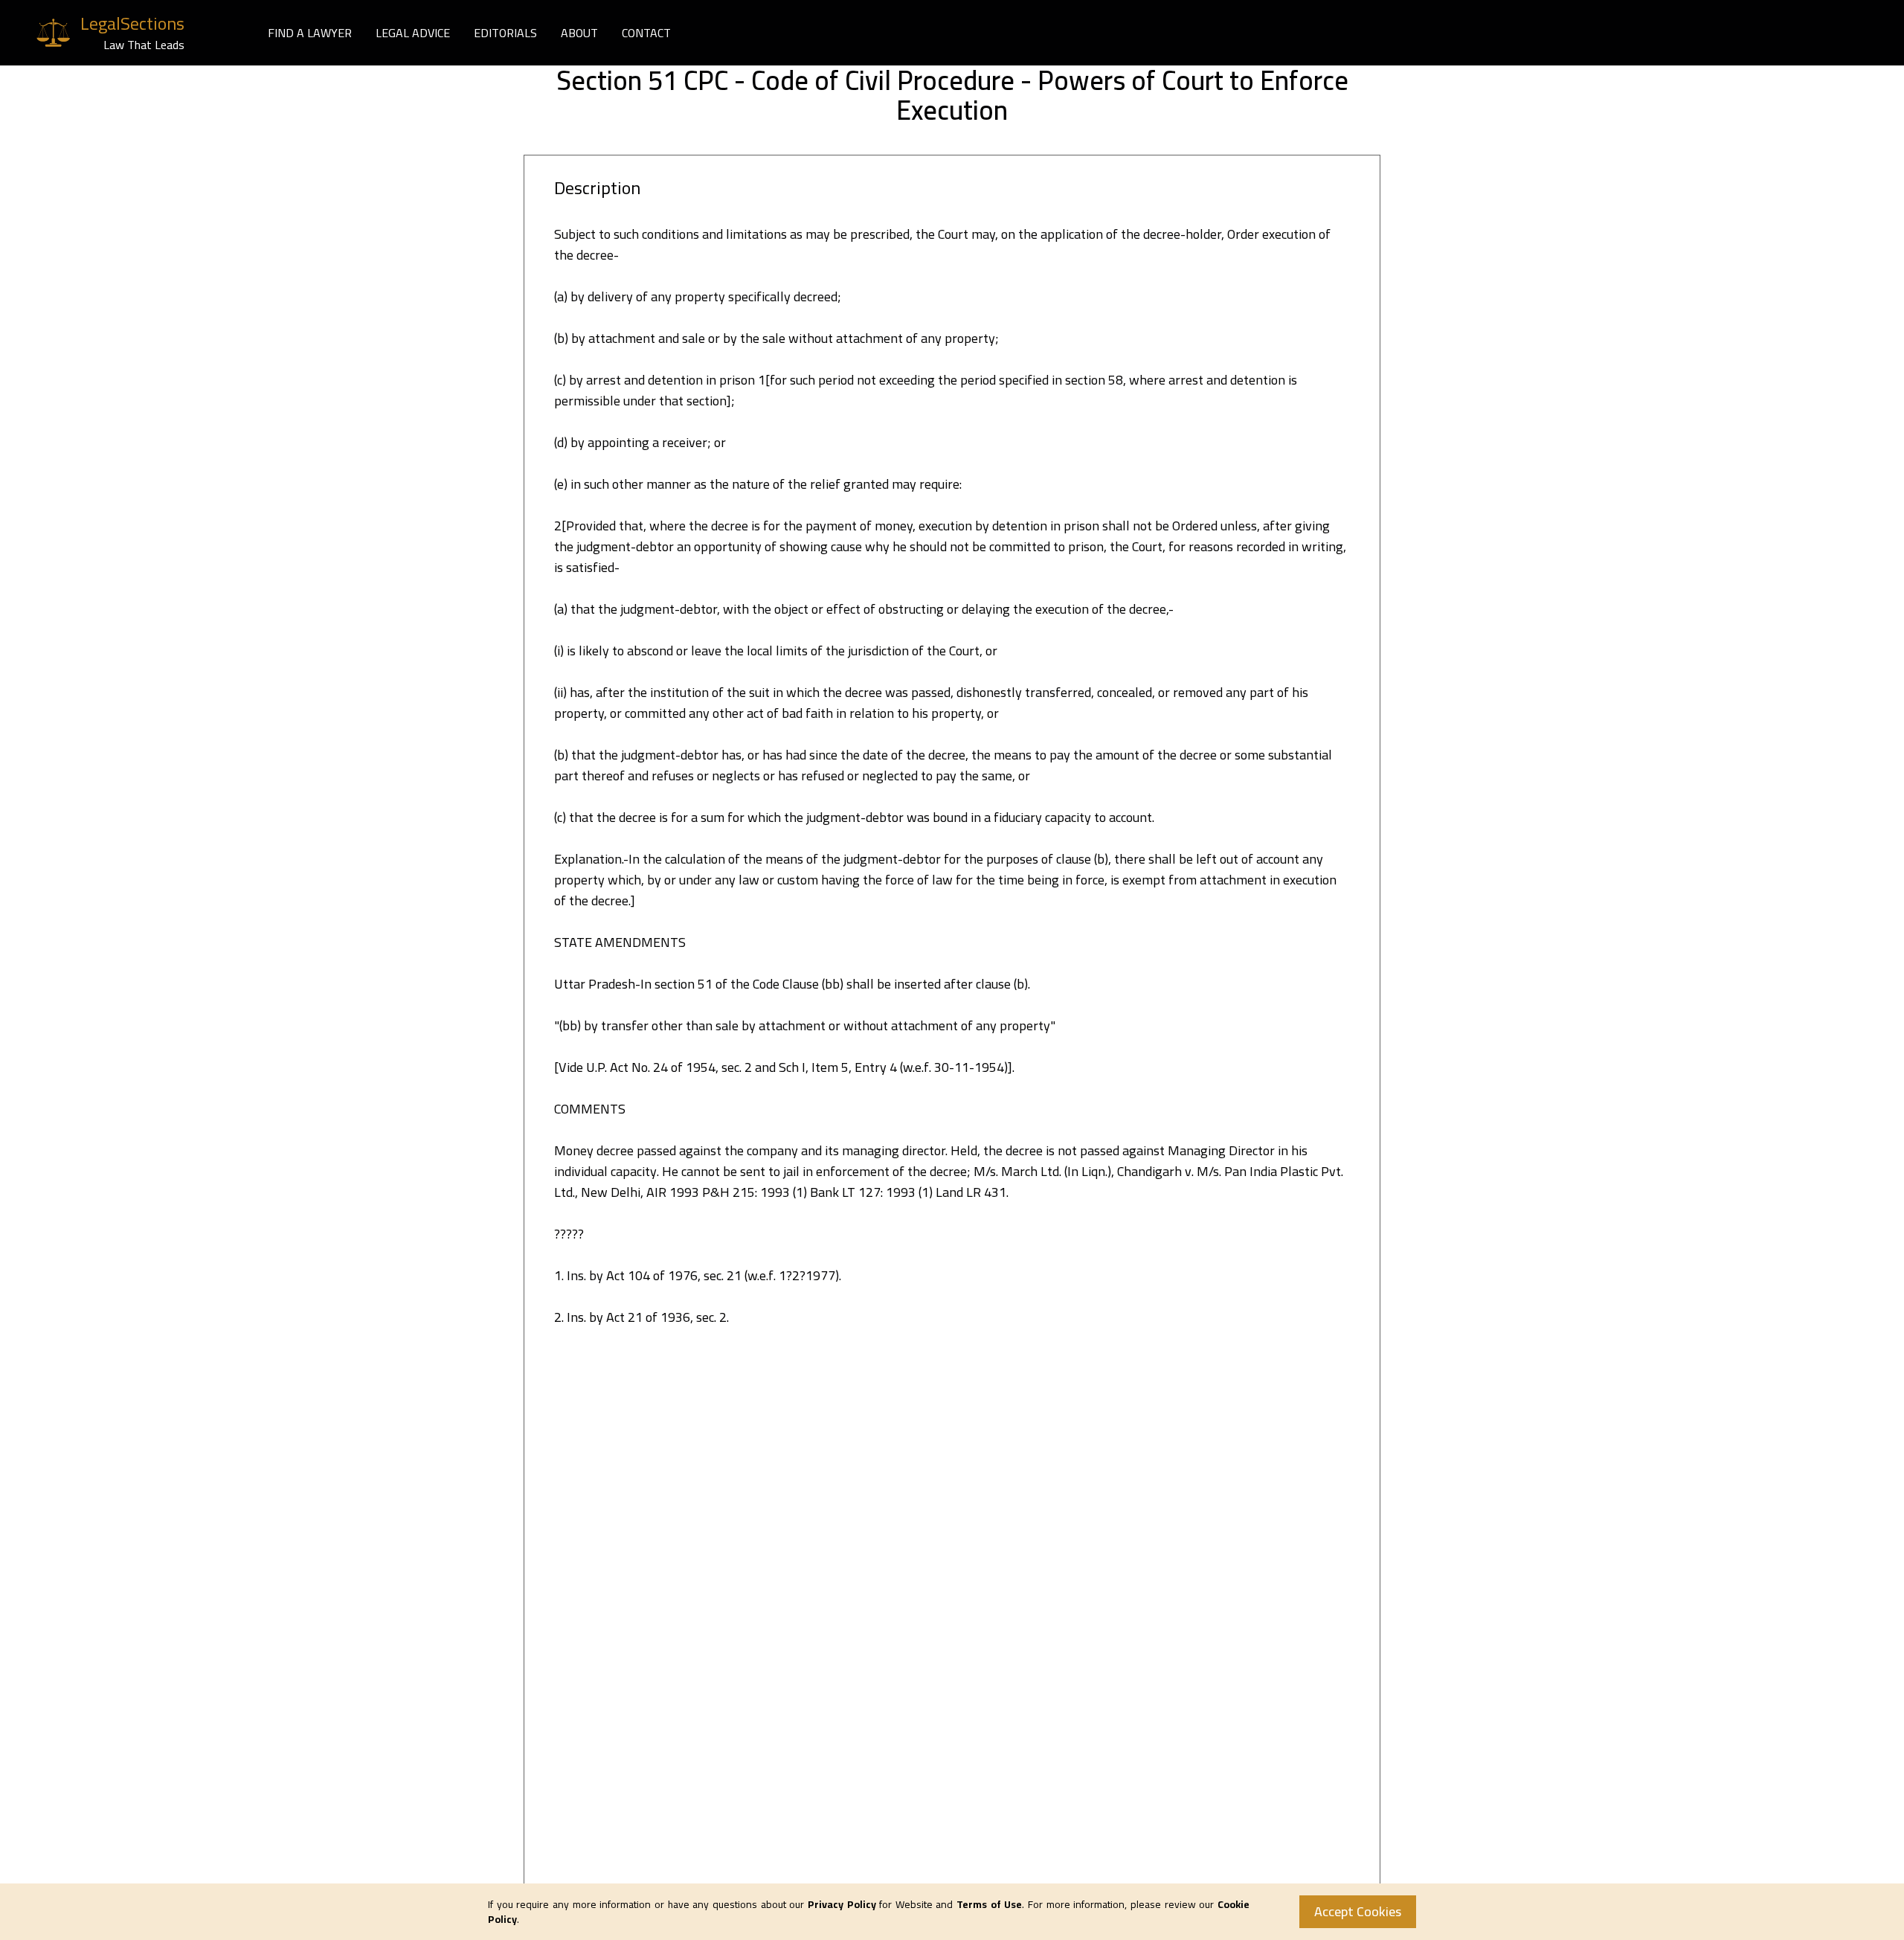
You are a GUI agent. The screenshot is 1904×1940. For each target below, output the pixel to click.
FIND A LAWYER (310, 33)
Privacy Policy (842, 1904)
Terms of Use (989, 1904)
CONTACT (646, 33)
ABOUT (579, 33)
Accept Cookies (1358, 1911)
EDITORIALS (505, 33)
